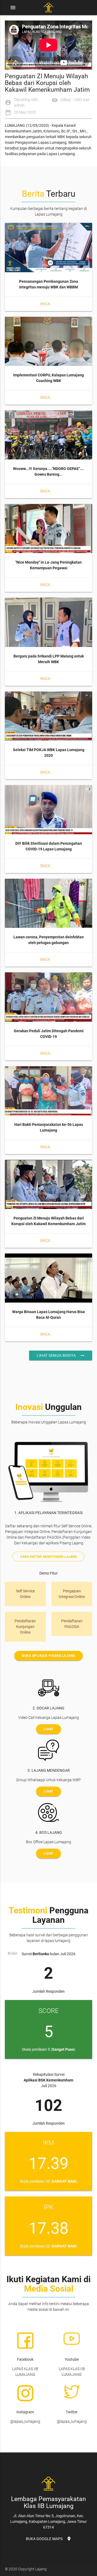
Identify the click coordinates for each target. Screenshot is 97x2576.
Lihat (48, 1729)
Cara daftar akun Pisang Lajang (48, 1557)
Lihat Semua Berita (61, 1355)
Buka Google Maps (49, 2539)
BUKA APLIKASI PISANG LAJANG (48, 1656)
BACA (45, 304)
